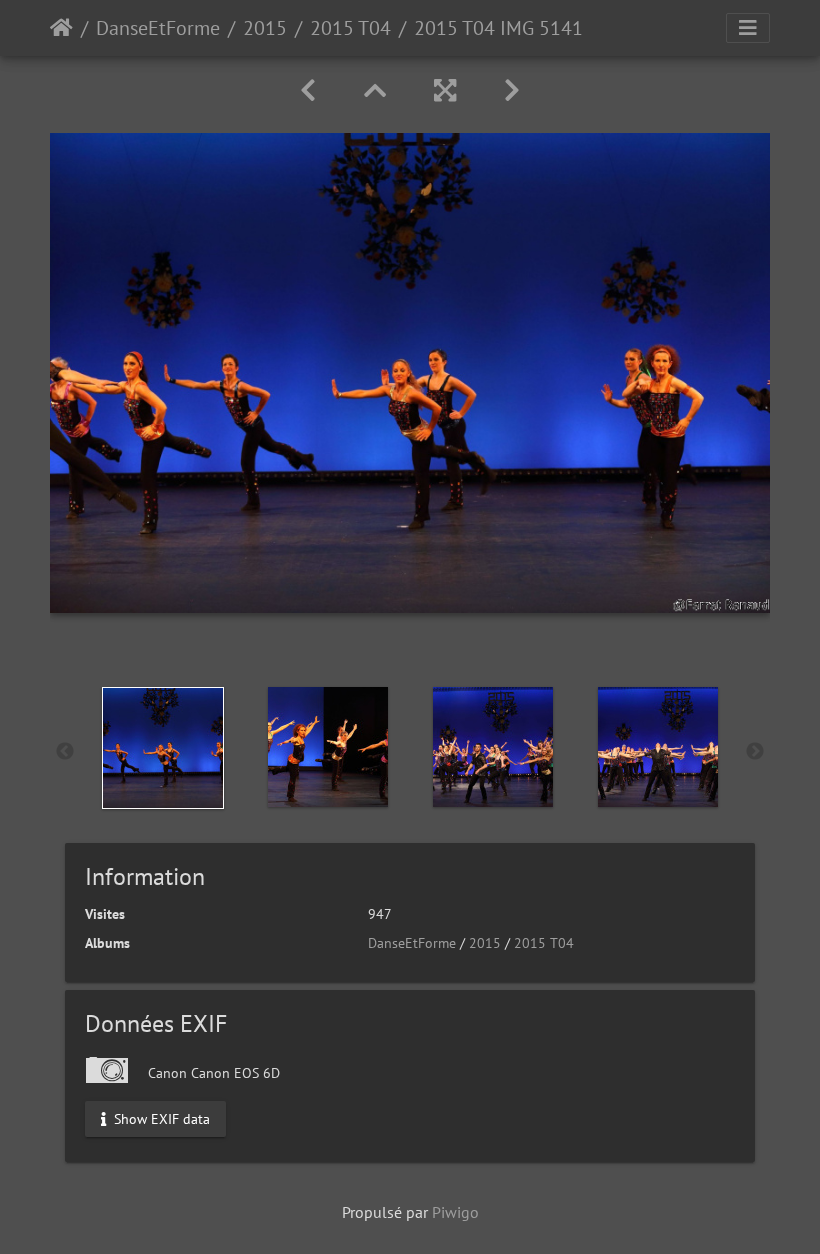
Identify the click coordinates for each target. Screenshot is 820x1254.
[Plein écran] (445, 90)
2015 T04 (350, 28)
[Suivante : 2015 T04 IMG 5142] (512, 90)
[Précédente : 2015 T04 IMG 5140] (308, 90)
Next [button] (755, 752)
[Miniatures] (375, 90)
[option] (162, 748)
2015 (265, 28)
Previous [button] (65, 752)
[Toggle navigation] (748, 28)
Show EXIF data (160, 1118)
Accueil (61, 28)
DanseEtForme (158, 28)
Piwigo (455, 1212)
